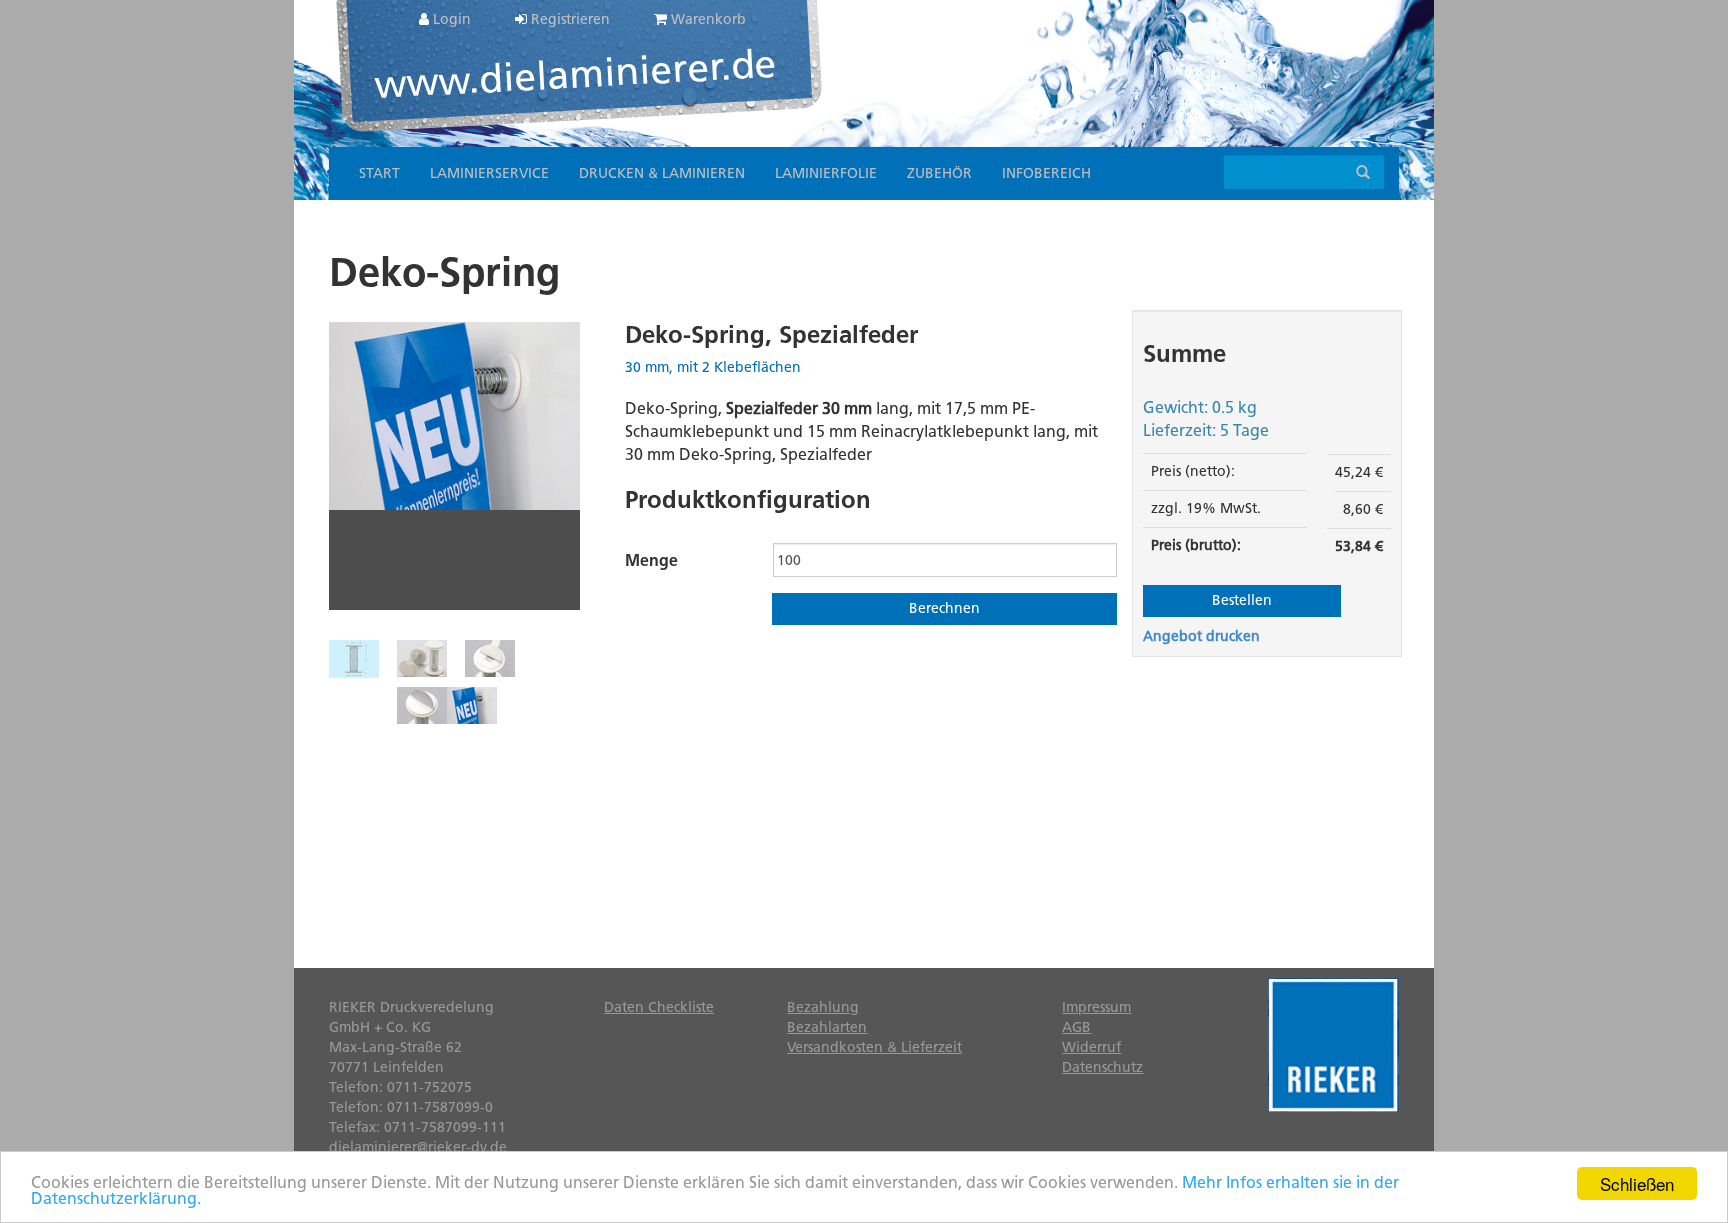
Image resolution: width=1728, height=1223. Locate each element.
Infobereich (1046, 173)
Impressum (1096, 1007)
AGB (1076, 1027)
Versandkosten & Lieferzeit (874, 1047)
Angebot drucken (1201, 636)
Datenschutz (1102, 1067)
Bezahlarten (827, 1027)
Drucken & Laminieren (662, 173)
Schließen (1637, 1183)
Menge (651, 560)
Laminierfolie (826, 173)
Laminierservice (489, 173)
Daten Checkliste (659, 1007)
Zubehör (939, 173)
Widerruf (1091, 1047)
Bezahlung (823, 1007)
